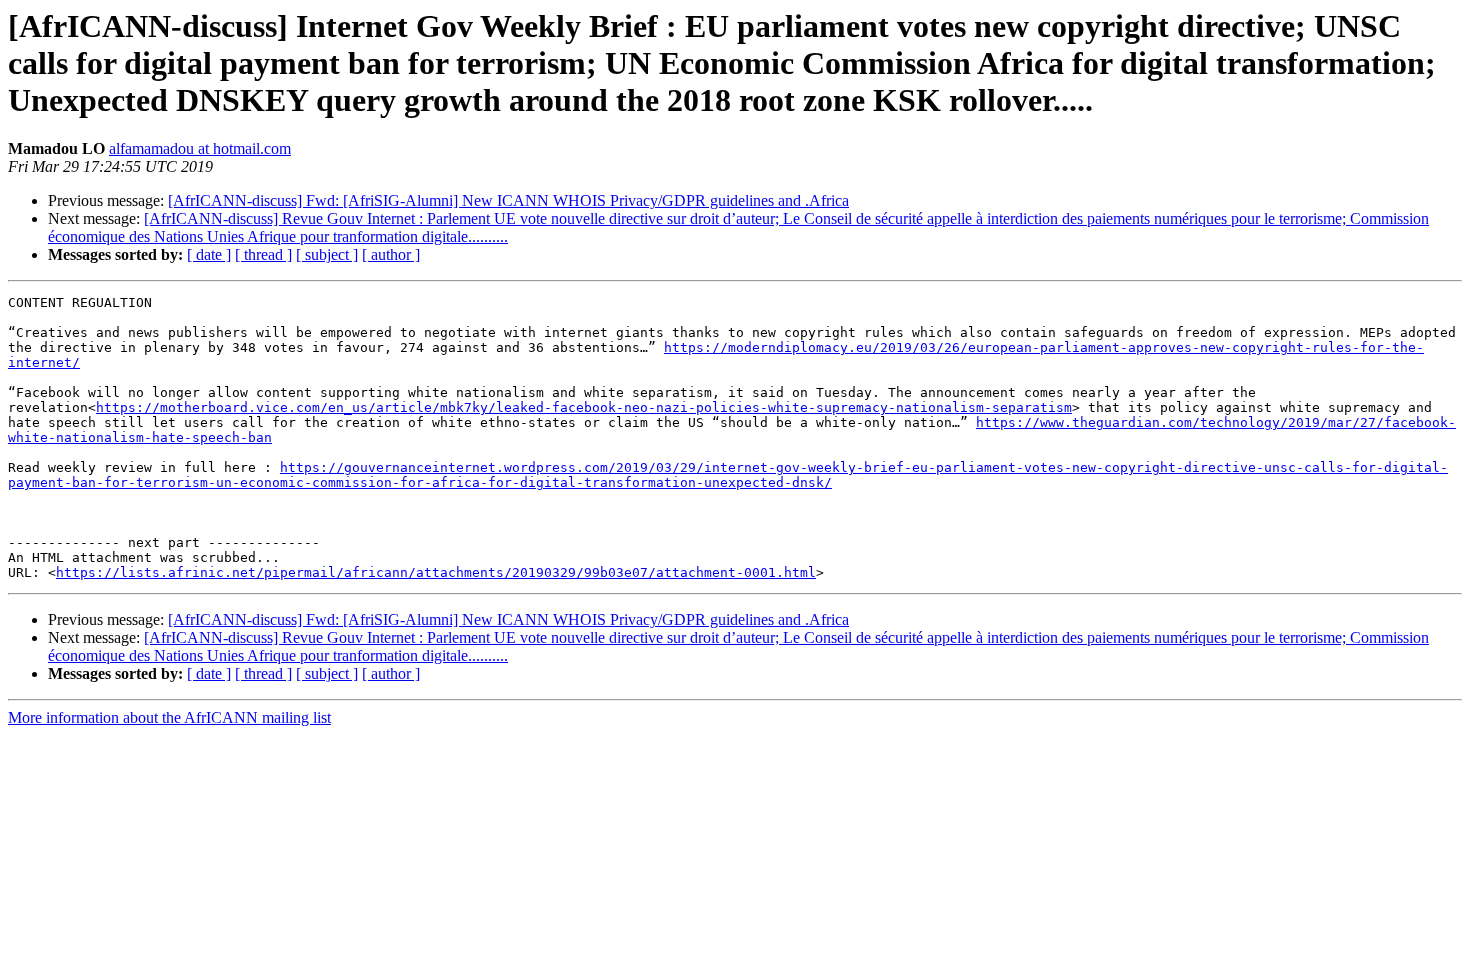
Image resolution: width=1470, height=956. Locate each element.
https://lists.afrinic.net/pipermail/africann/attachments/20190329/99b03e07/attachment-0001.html (436, 572)
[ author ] (391, 254)
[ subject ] (327, 254)
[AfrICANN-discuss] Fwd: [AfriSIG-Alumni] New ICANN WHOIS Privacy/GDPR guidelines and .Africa (508, 200)
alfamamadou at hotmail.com (200, 148)
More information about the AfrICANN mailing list (169, 717)
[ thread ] (263, 254)
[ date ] (209, 254)
